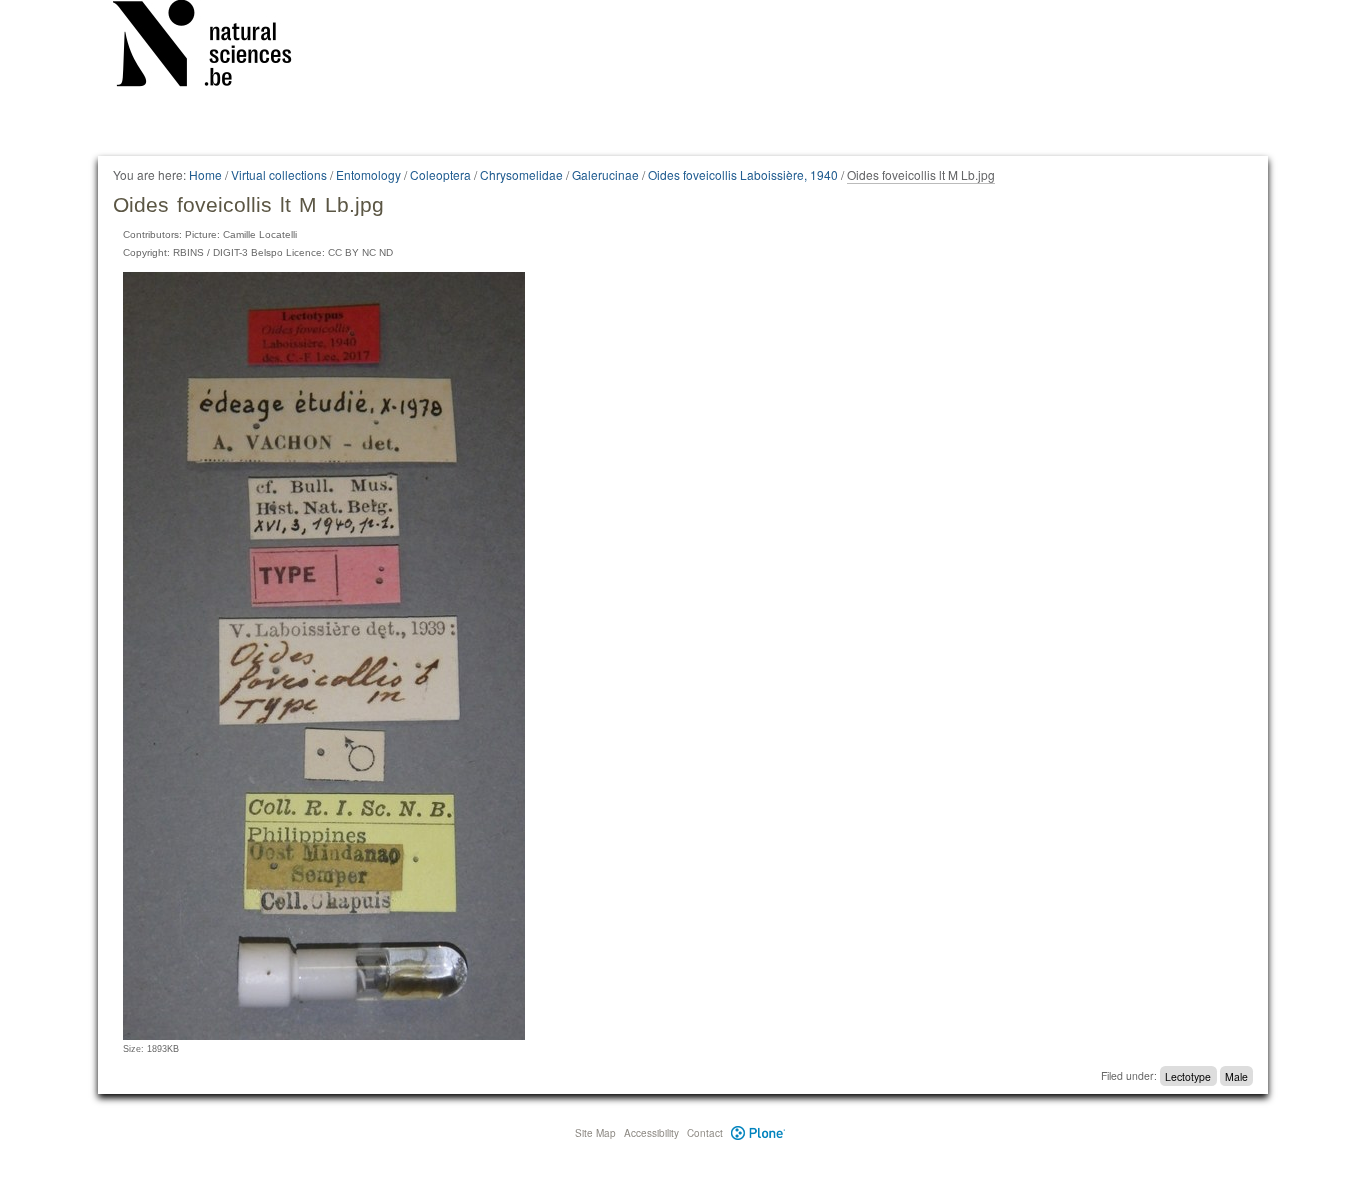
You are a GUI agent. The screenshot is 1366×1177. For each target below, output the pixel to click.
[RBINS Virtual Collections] (215, 47)
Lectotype (1188, 1075)
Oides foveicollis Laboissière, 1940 (743, 174)
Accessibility (651, 1133)
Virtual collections (279, 174)
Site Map (595, 1133)
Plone (758, 1133)
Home (205, 174)
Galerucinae (605, 174)
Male (1236, 1075)
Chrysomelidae (521, 174)
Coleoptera (440, 174)
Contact (705, 1133)
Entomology (368, 174)
